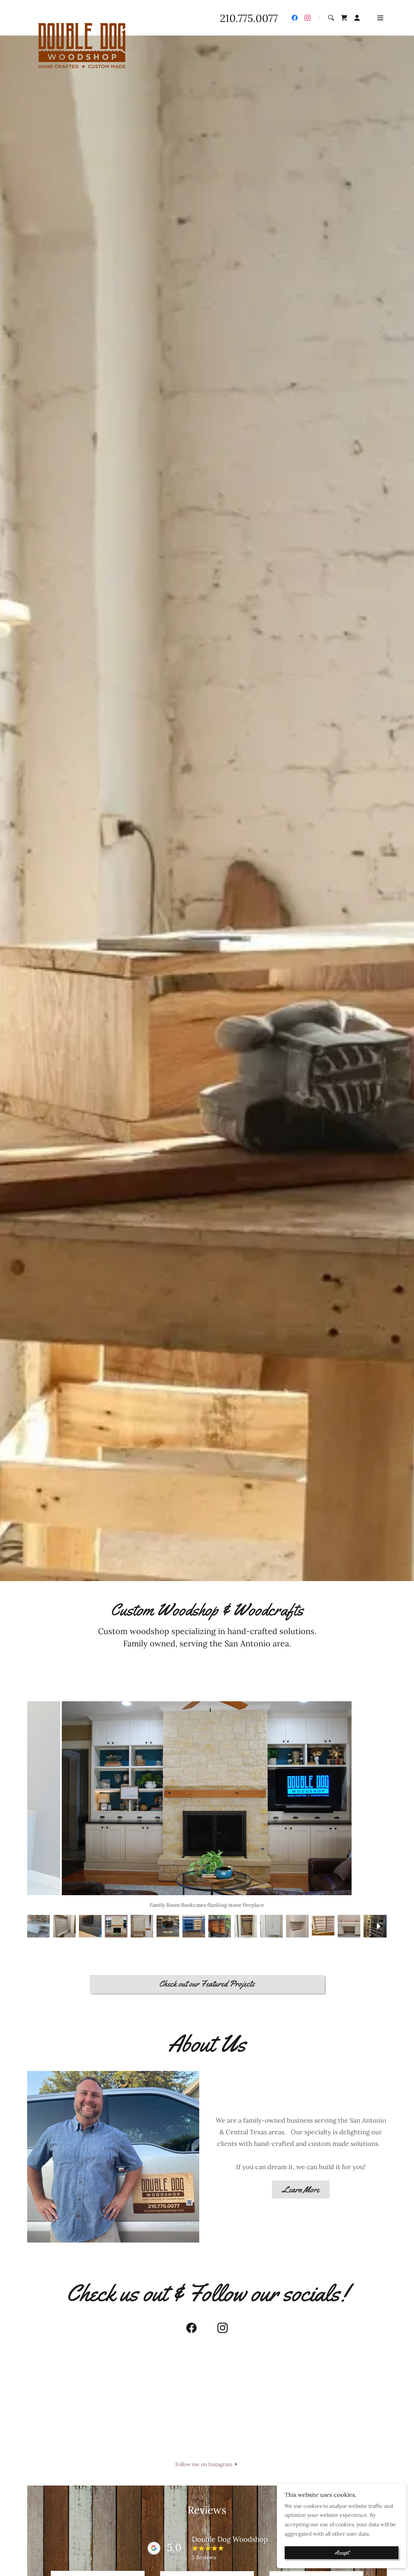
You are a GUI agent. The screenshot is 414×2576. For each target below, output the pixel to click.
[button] (357, 18)
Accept (342, 2553)
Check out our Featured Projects (207, 1984)
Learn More (301, 2190)
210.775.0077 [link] (249, 18)
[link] (82, 16)
